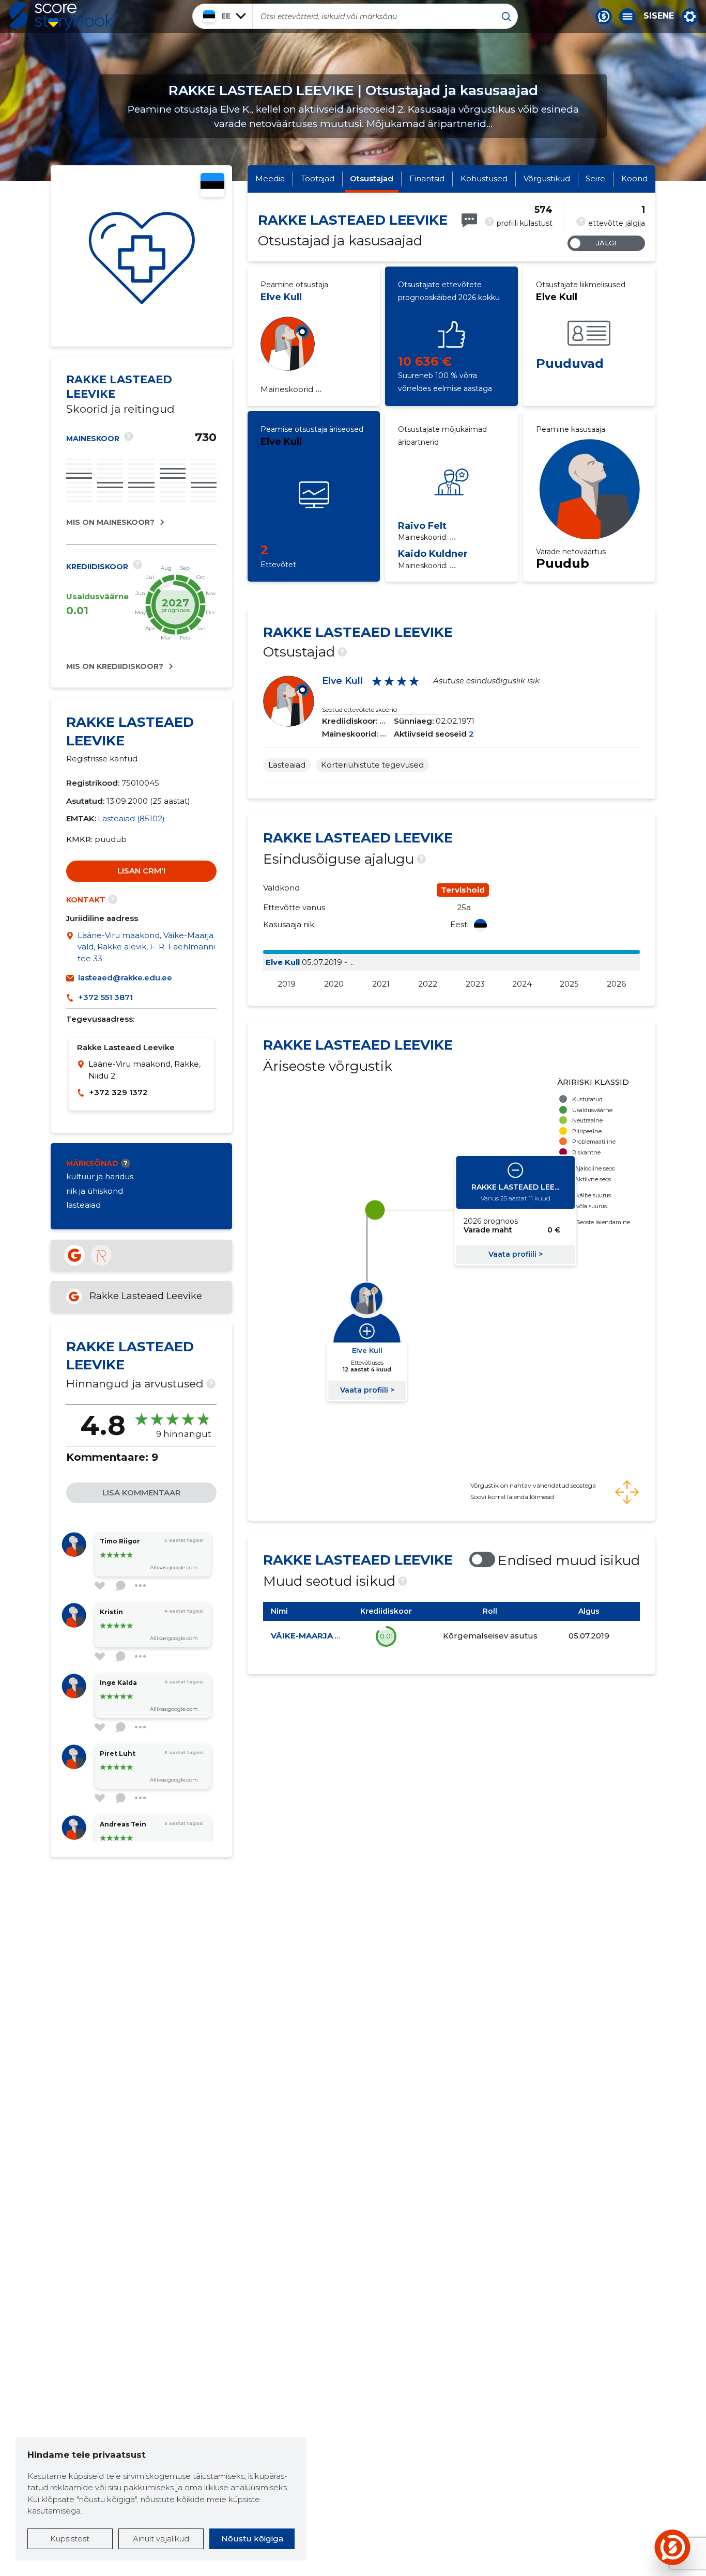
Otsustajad (372, 178)
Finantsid (427, 178)
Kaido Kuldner (433, 554)
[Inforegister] (101, 1255)
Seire (595, 178)
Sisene (659, 16)
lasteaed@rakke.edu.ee (125, 978)
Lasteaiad (287, 765)
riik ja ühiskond (95, 1191)
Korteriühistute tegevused (372, 765)
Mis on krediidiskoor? (115, 666)
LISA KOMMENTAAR (142, 1493)
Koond (634, 178)
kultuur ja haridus (100, 1176)
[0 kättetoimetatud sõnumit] (469, 220)
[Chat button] (604, 17)
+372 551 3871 (105, 997)
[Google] (74, 1255)
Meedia (270, 178)
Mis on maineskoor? (110, 522)
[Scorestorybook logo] (64, 16)
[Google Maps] (72, 947)
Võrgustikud (547, 178)
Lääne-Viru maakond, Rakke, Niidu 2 (144, 1070)
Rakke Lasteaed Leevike (146, 1296)
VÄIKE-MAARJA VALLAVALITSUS (336, 1636)
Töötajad (318, 178)
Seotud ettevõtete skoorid (359, 709)
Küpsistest (70, 2539)
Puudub (563, 563)
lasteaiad (83, 1205)
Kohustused (484, 178)
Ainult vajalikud (161, 2539)
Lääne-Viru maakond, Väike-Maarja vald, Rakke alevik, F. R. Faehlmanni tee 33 (146, 947)
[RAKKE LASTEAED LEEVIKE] (141, 256)
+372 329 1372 (118, 1092)
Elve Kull (281, 297)
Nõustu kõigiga (252, 2539)
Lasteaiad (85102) (131, 818)
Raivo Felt (422, 526)
